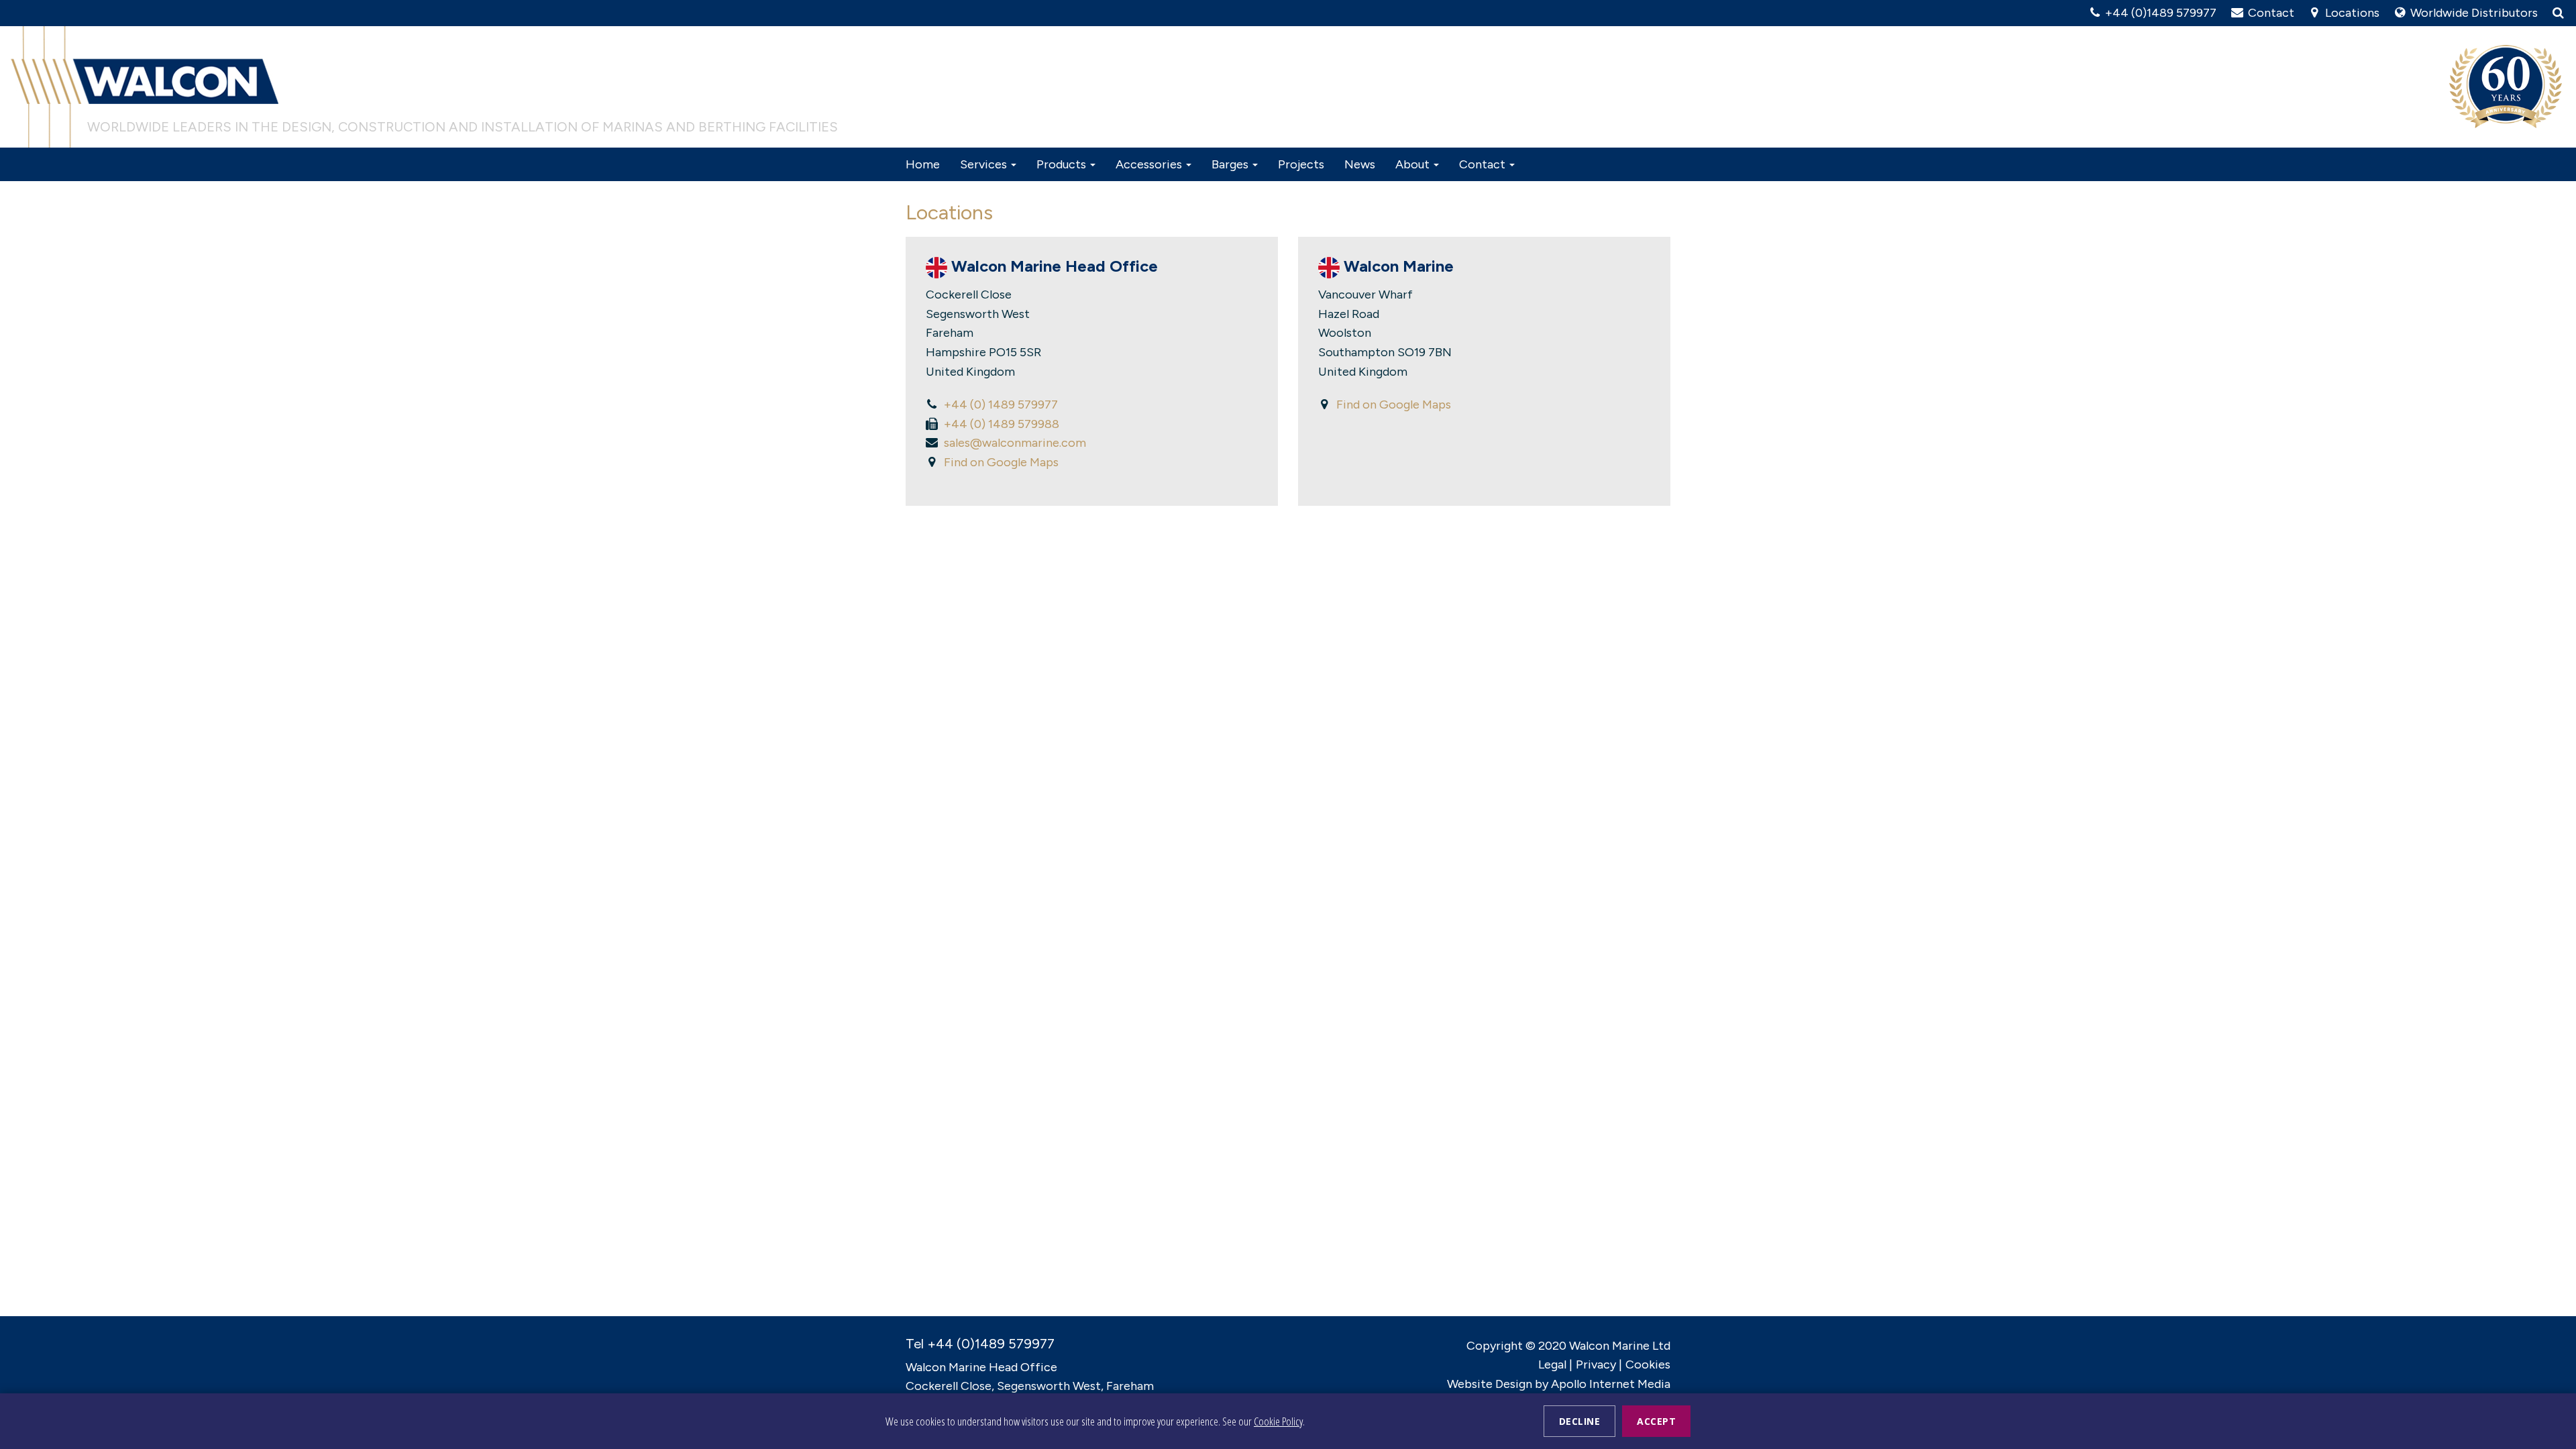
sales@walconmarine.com (1015, 443)
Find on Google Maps (1001, 462)
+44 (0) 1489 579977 (1001, 405)
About (1414, 164)
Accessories (1150, 164)
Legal (1552, 1364)
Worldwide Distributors (2473, 13)
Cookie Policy (1278, 1421)
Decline (1580, 1421)
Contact (2269, 13)
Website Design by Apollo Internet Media (1559, 1384)
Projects (1301, 164)
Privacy (1596, 1364)
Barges (1231, 164)
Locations (2351, 13)
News (1360, 164)
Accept (1656, 1421)
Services (985, 164)
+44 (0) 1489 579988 (1002, 424)
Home (923, 164)
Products (1063, 164)
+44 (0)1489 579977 (2159, 13)
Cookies (1648, 1364)
